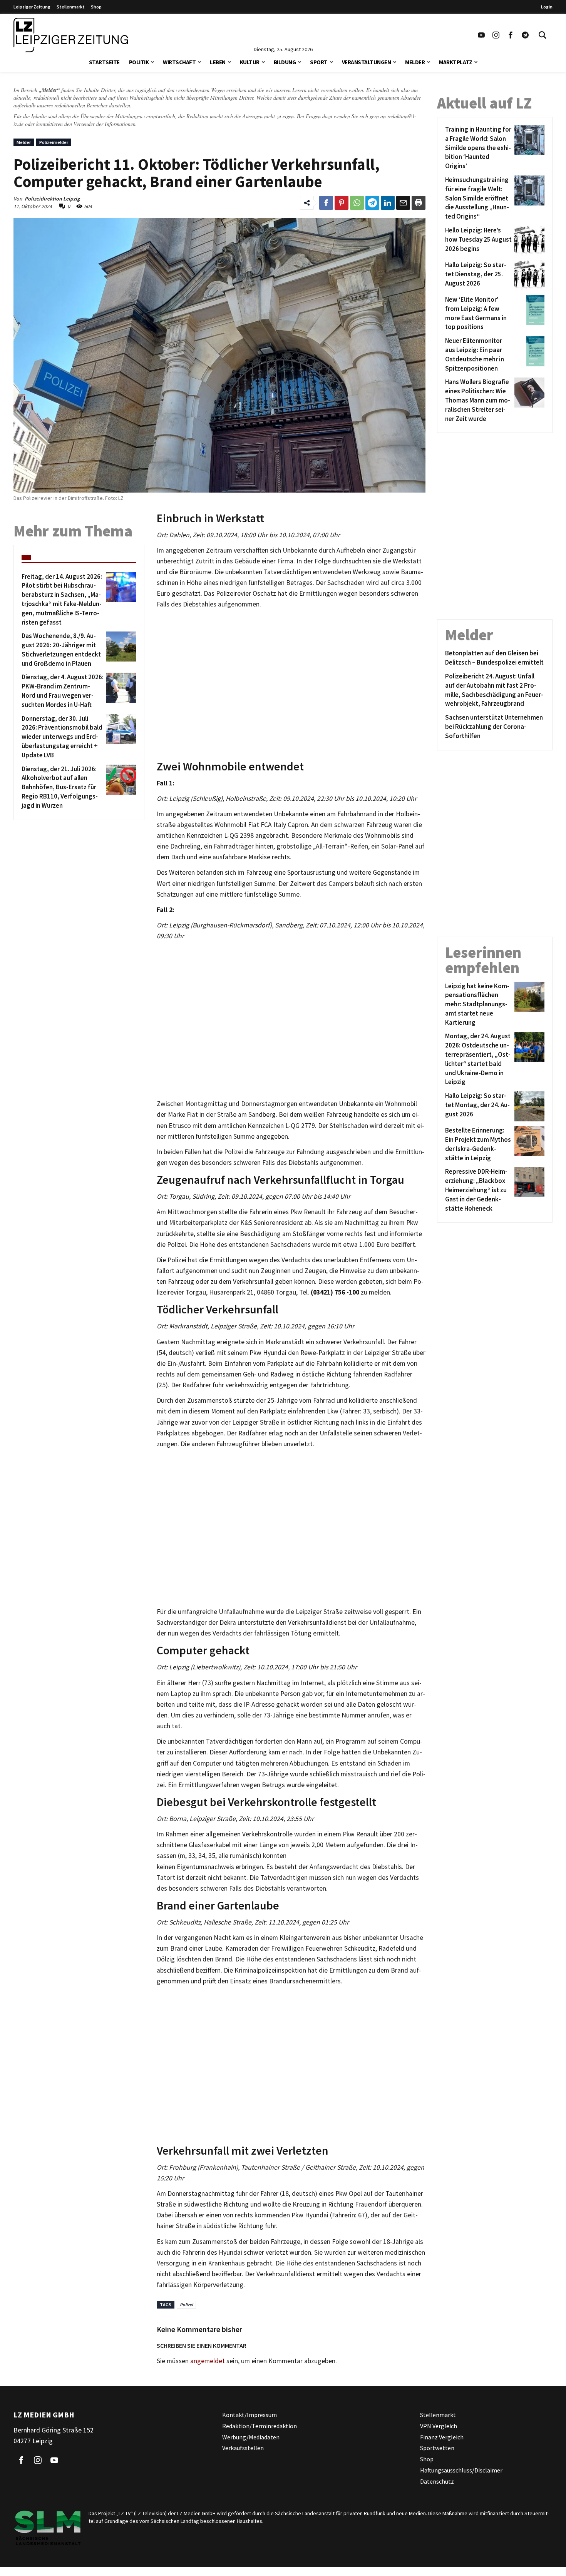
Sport (319, 62)
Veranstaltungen (367, 62)
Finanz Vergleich (442, 2437)
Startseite (104, 62)
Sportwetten (437, 2448)
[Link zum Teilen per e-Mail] (403, 203)
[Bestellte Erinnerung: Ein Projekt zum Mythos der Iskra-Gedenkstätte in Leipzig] (528, 1144)
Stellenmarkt (71, 7)
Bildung (285, 62)
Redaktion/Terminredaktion (260, 2426)
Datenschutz (437, 2481)
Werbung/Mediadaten (251, 2437)
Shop (96, 7)
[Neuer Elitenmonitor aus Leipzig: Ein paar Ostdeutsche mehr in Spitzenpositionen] (528, 355)
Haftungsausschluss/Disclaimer (461, 2470)
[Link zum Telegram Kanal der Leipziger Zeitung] (525, 35)
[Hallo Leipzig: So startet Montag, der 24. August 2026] (528, 1106)
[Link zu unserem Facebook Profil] (511, 35)
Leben (218, 62)
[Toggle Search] (543, 35)
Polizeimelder (54, 142)
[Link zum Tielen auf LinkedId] (388, 203)
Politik (139, 62)
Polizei (186, 2305)
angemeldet (208, 2361)
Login (547, 7)
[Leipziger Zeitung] (71, 35)
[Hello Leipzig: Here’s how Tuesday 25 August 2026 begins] (528, 241)
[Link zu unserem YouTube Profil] (481, 35)
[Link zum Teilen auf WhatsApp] (357, 203)
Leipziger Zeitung (32, 7)
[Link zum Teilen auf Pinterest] (342, 203)
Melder (415, 62)
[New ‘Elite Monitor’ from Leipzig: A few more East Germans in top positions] (528, 313)
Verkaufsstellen (243, 2448)
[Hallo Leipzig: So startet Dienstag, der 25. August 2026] (528, 276)
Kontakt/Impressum (250, 2415)
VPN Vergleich (439, 2426)
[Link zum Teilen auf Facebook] (326, 203)
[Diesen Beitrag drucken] (419, 203)
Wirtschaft (179, 62)
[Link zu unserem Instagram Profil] (496, 35)
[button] (152, 61)
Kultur (250, 62)
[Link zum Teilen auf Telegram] (372, 203)
